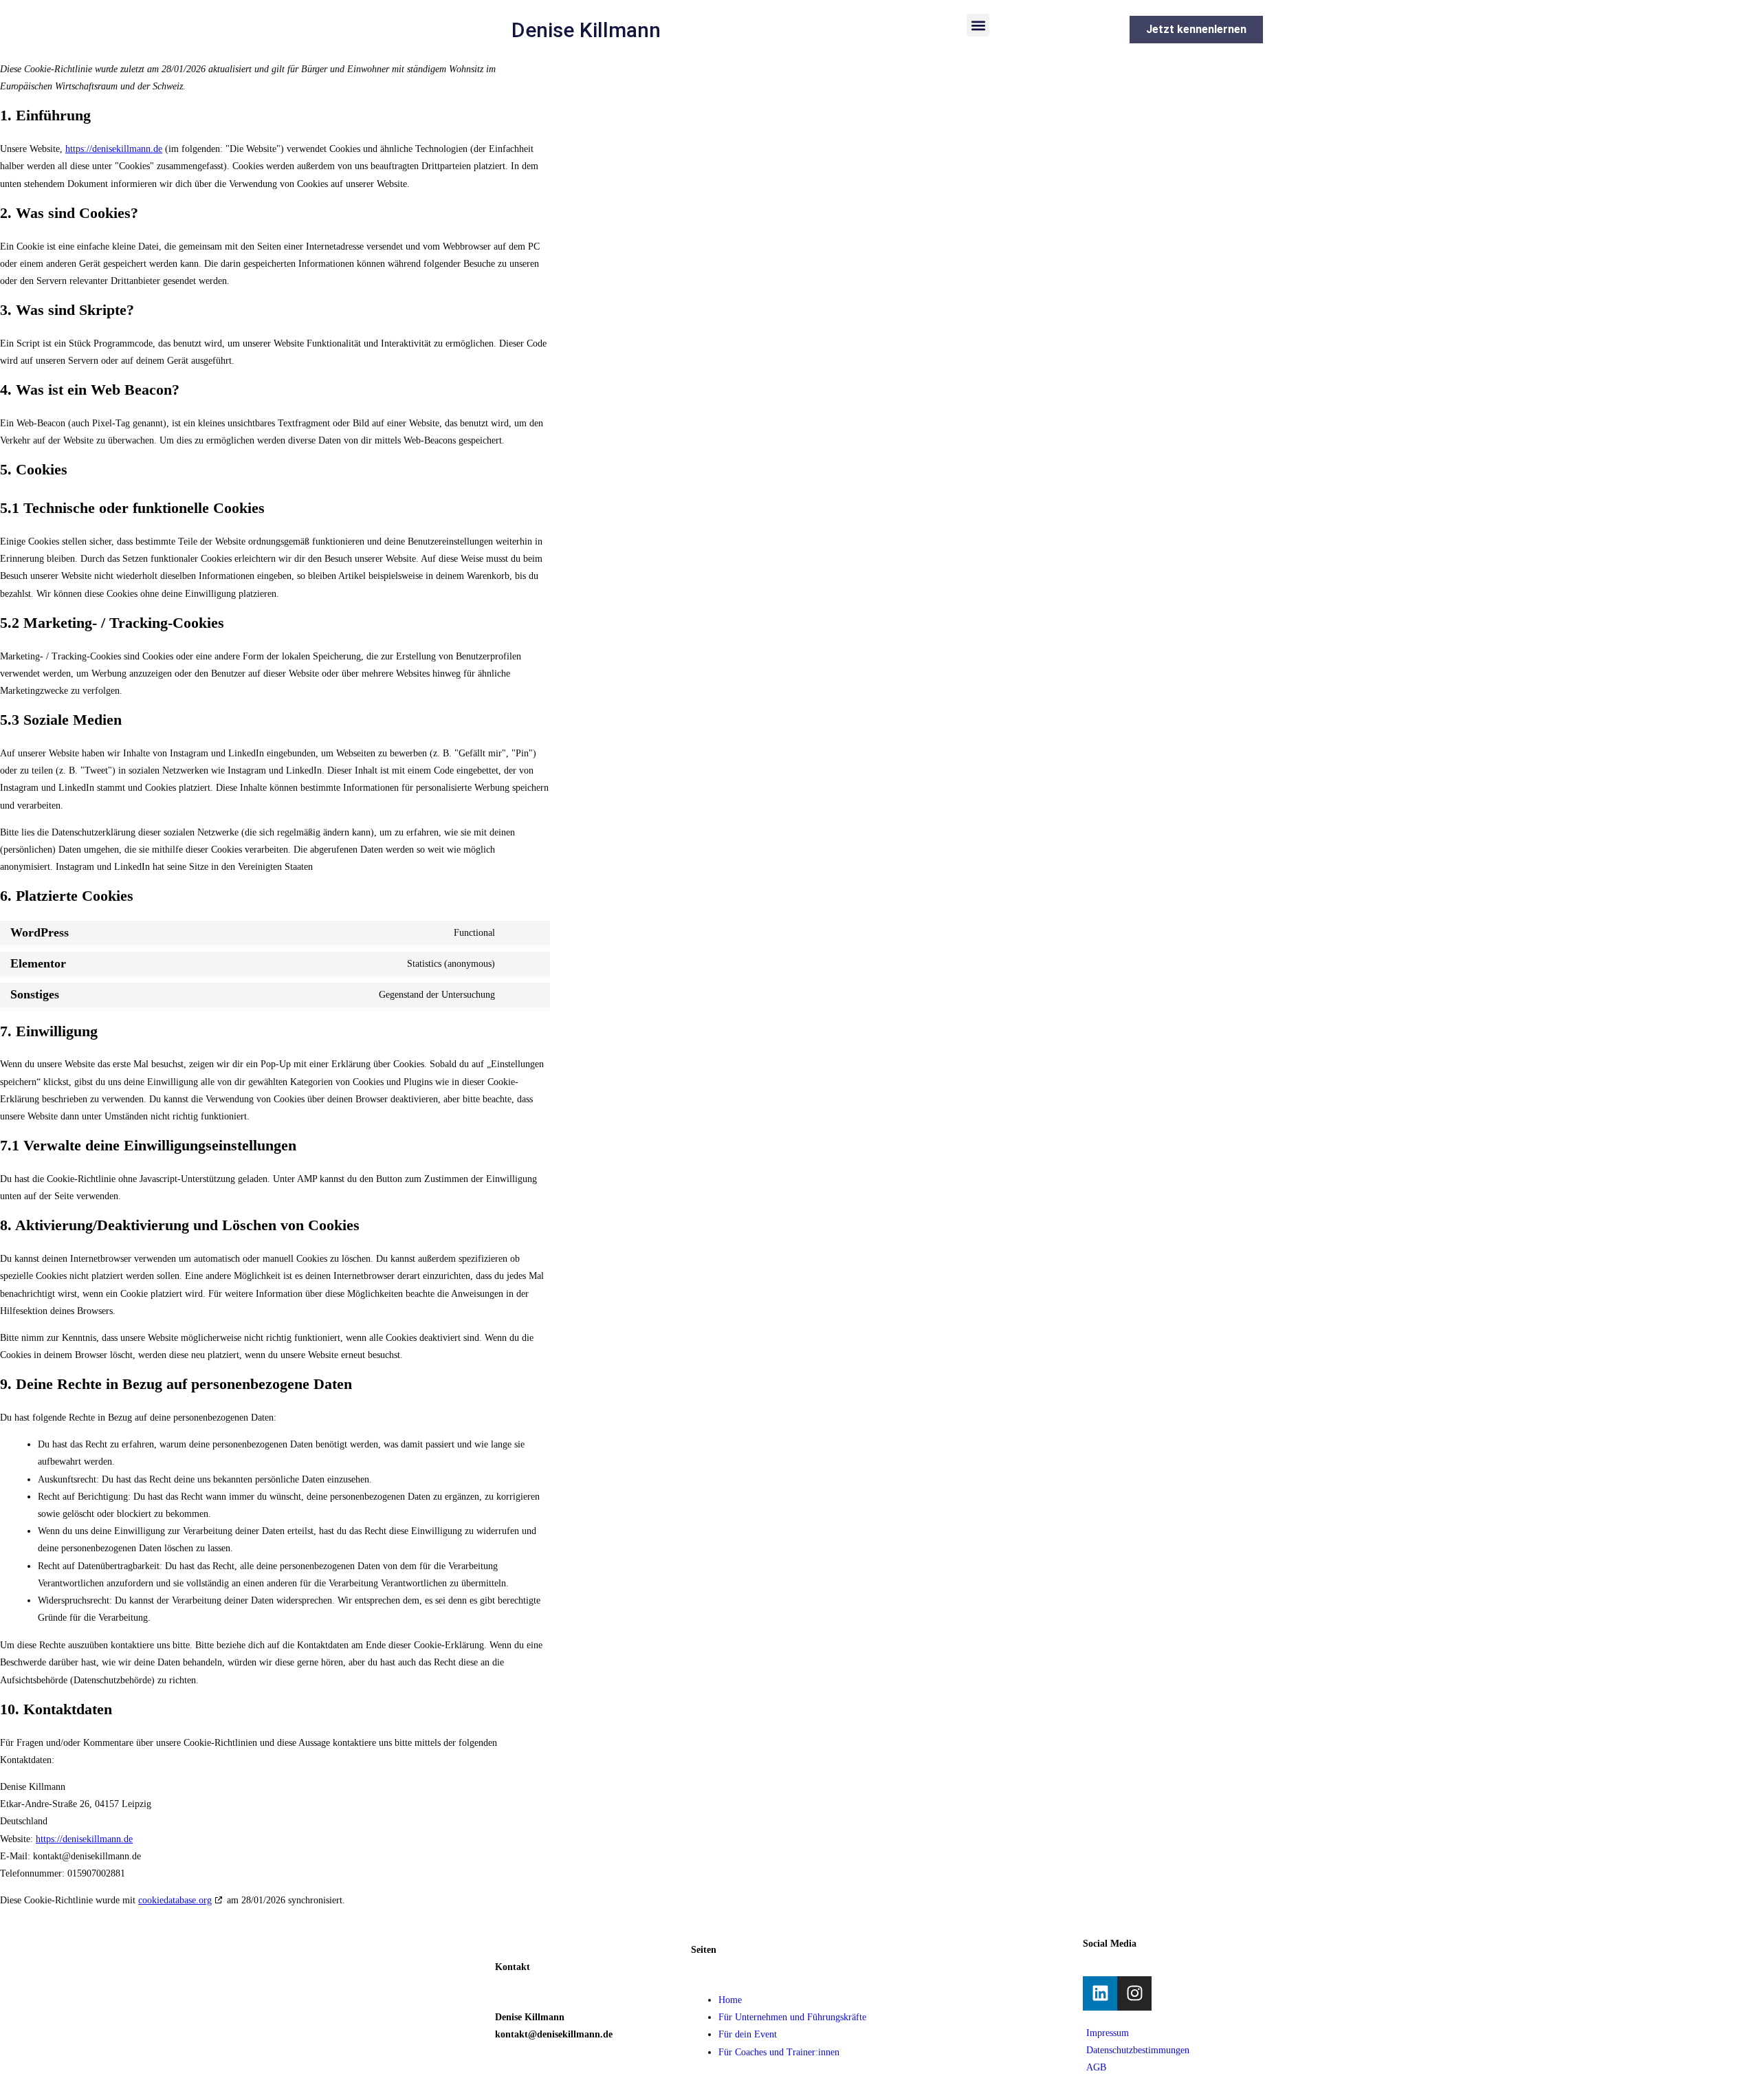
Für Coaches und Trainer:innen (779, 2052)
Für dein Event (748, 2034)
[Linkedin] (1100, 1993)
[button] (978, 25)
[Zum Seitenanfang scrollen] (4, 2091)
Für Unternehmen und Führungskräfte (792, 2017)
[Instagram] (1134, 1993)
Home (730, 2000)
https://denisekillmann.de (114, 149)
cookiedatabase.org (175, 1900)
